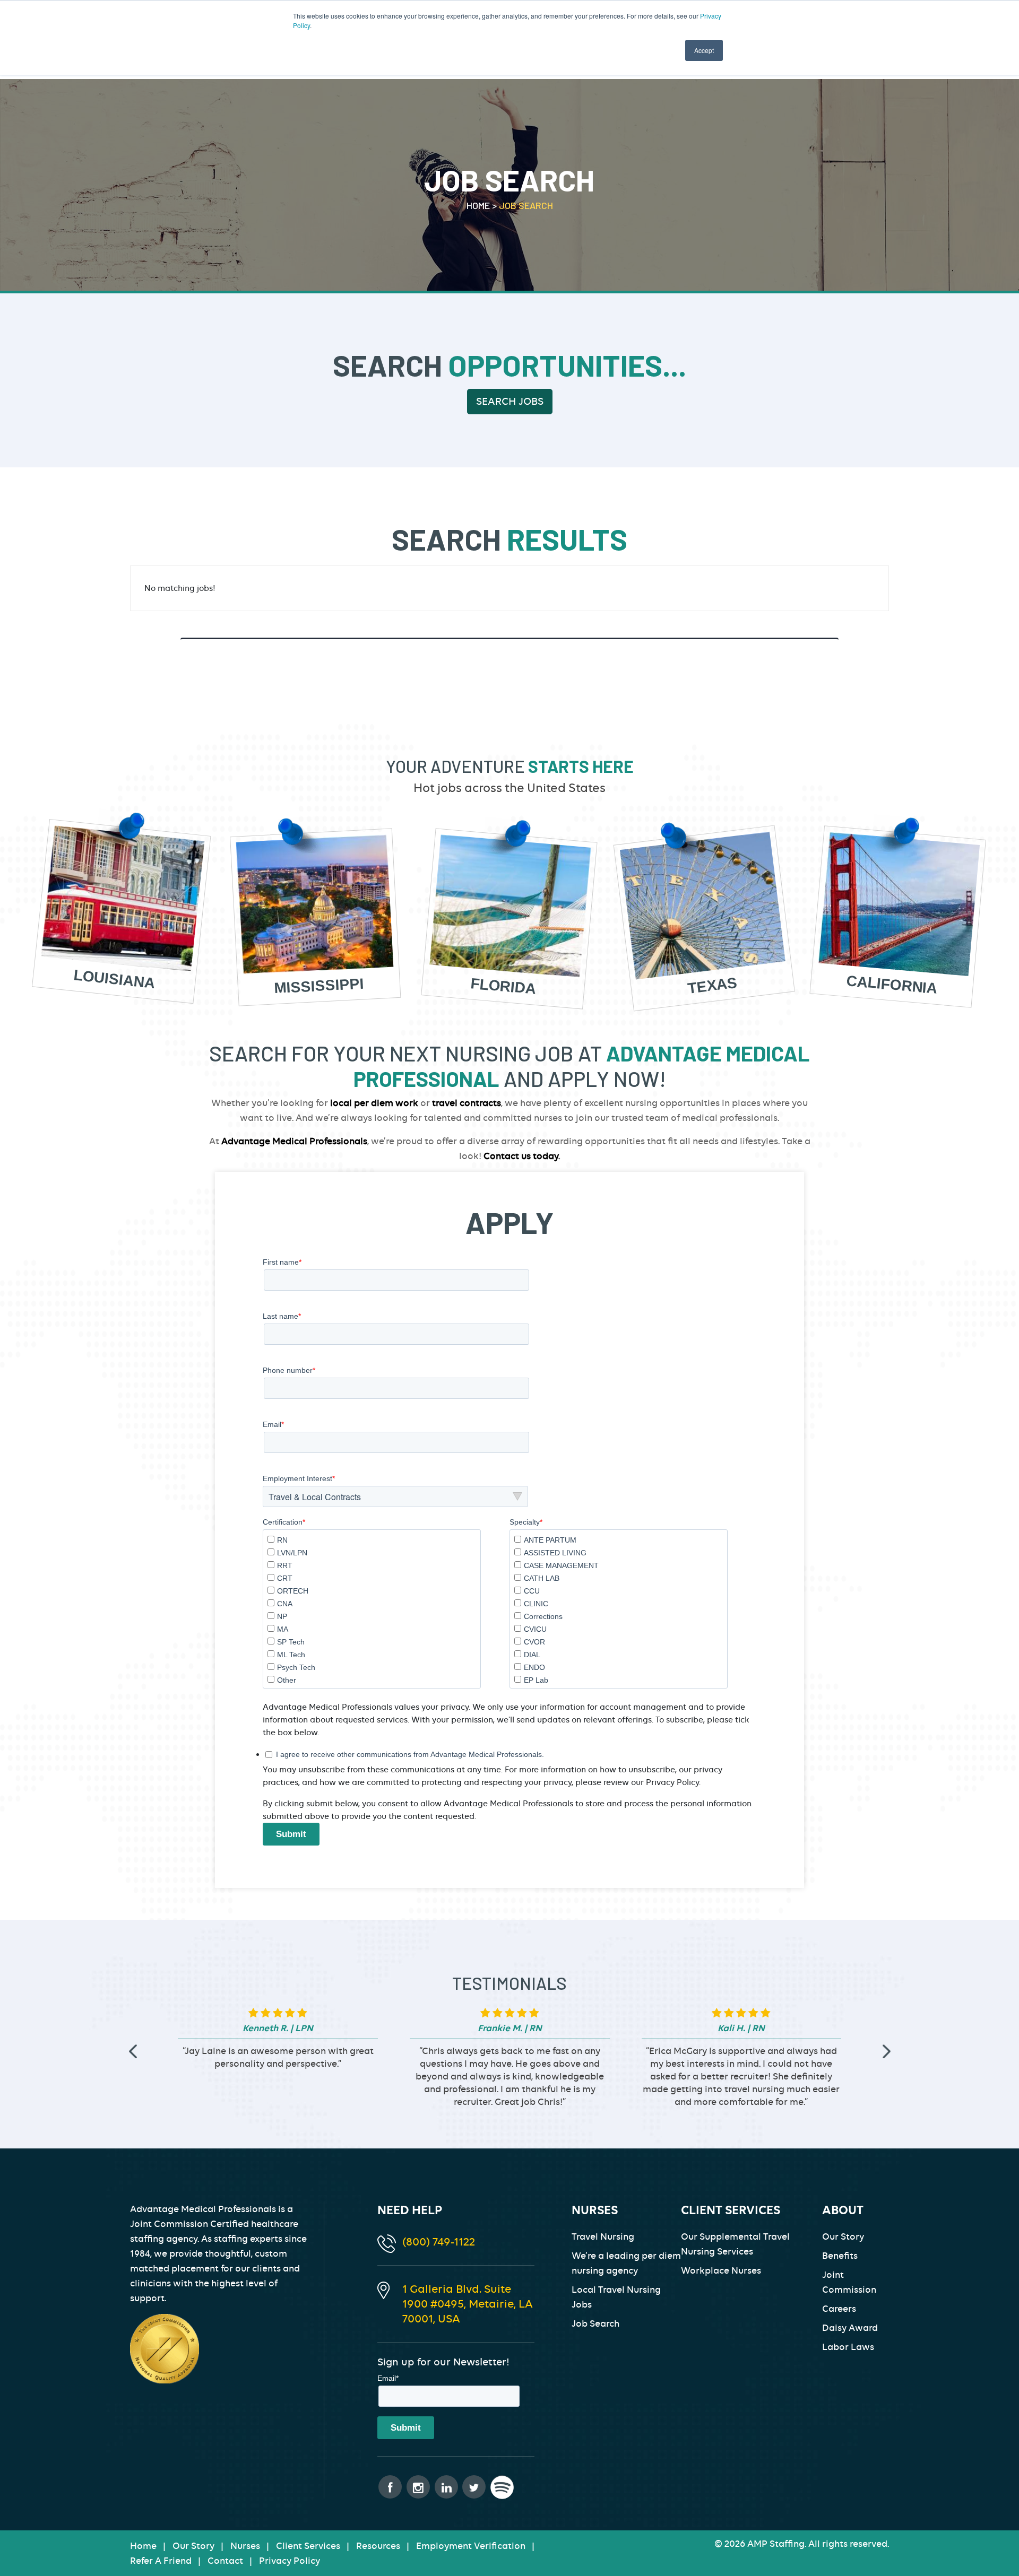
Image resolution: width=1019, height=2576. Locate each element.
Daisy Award (850, 2328)
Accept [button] (704, 50)
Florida (503, 987)
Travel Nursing (603, 2236)
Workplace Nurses (721, 2270)
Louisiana (114, 980)
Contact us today (521, 1156)
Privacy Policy (290, 2561)
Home (143, 2546)
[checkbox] (372, 1609)
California (892, 985)
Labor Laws (848, 2347)
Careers (839, 2309)
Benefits (840, 2256)
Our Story (843, 2236)
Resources (378, 2546)
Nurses (245, 2546)
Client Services (308, 2546)
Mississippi (319, 986)
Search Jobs (510, 401)
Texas (713, 986)
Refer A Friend (161, 2561)
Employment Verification (471, 2546)
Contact (225, 2561)
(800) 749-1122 (439, 2242)
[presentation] (133, 2052)
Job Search (595, 2323)
